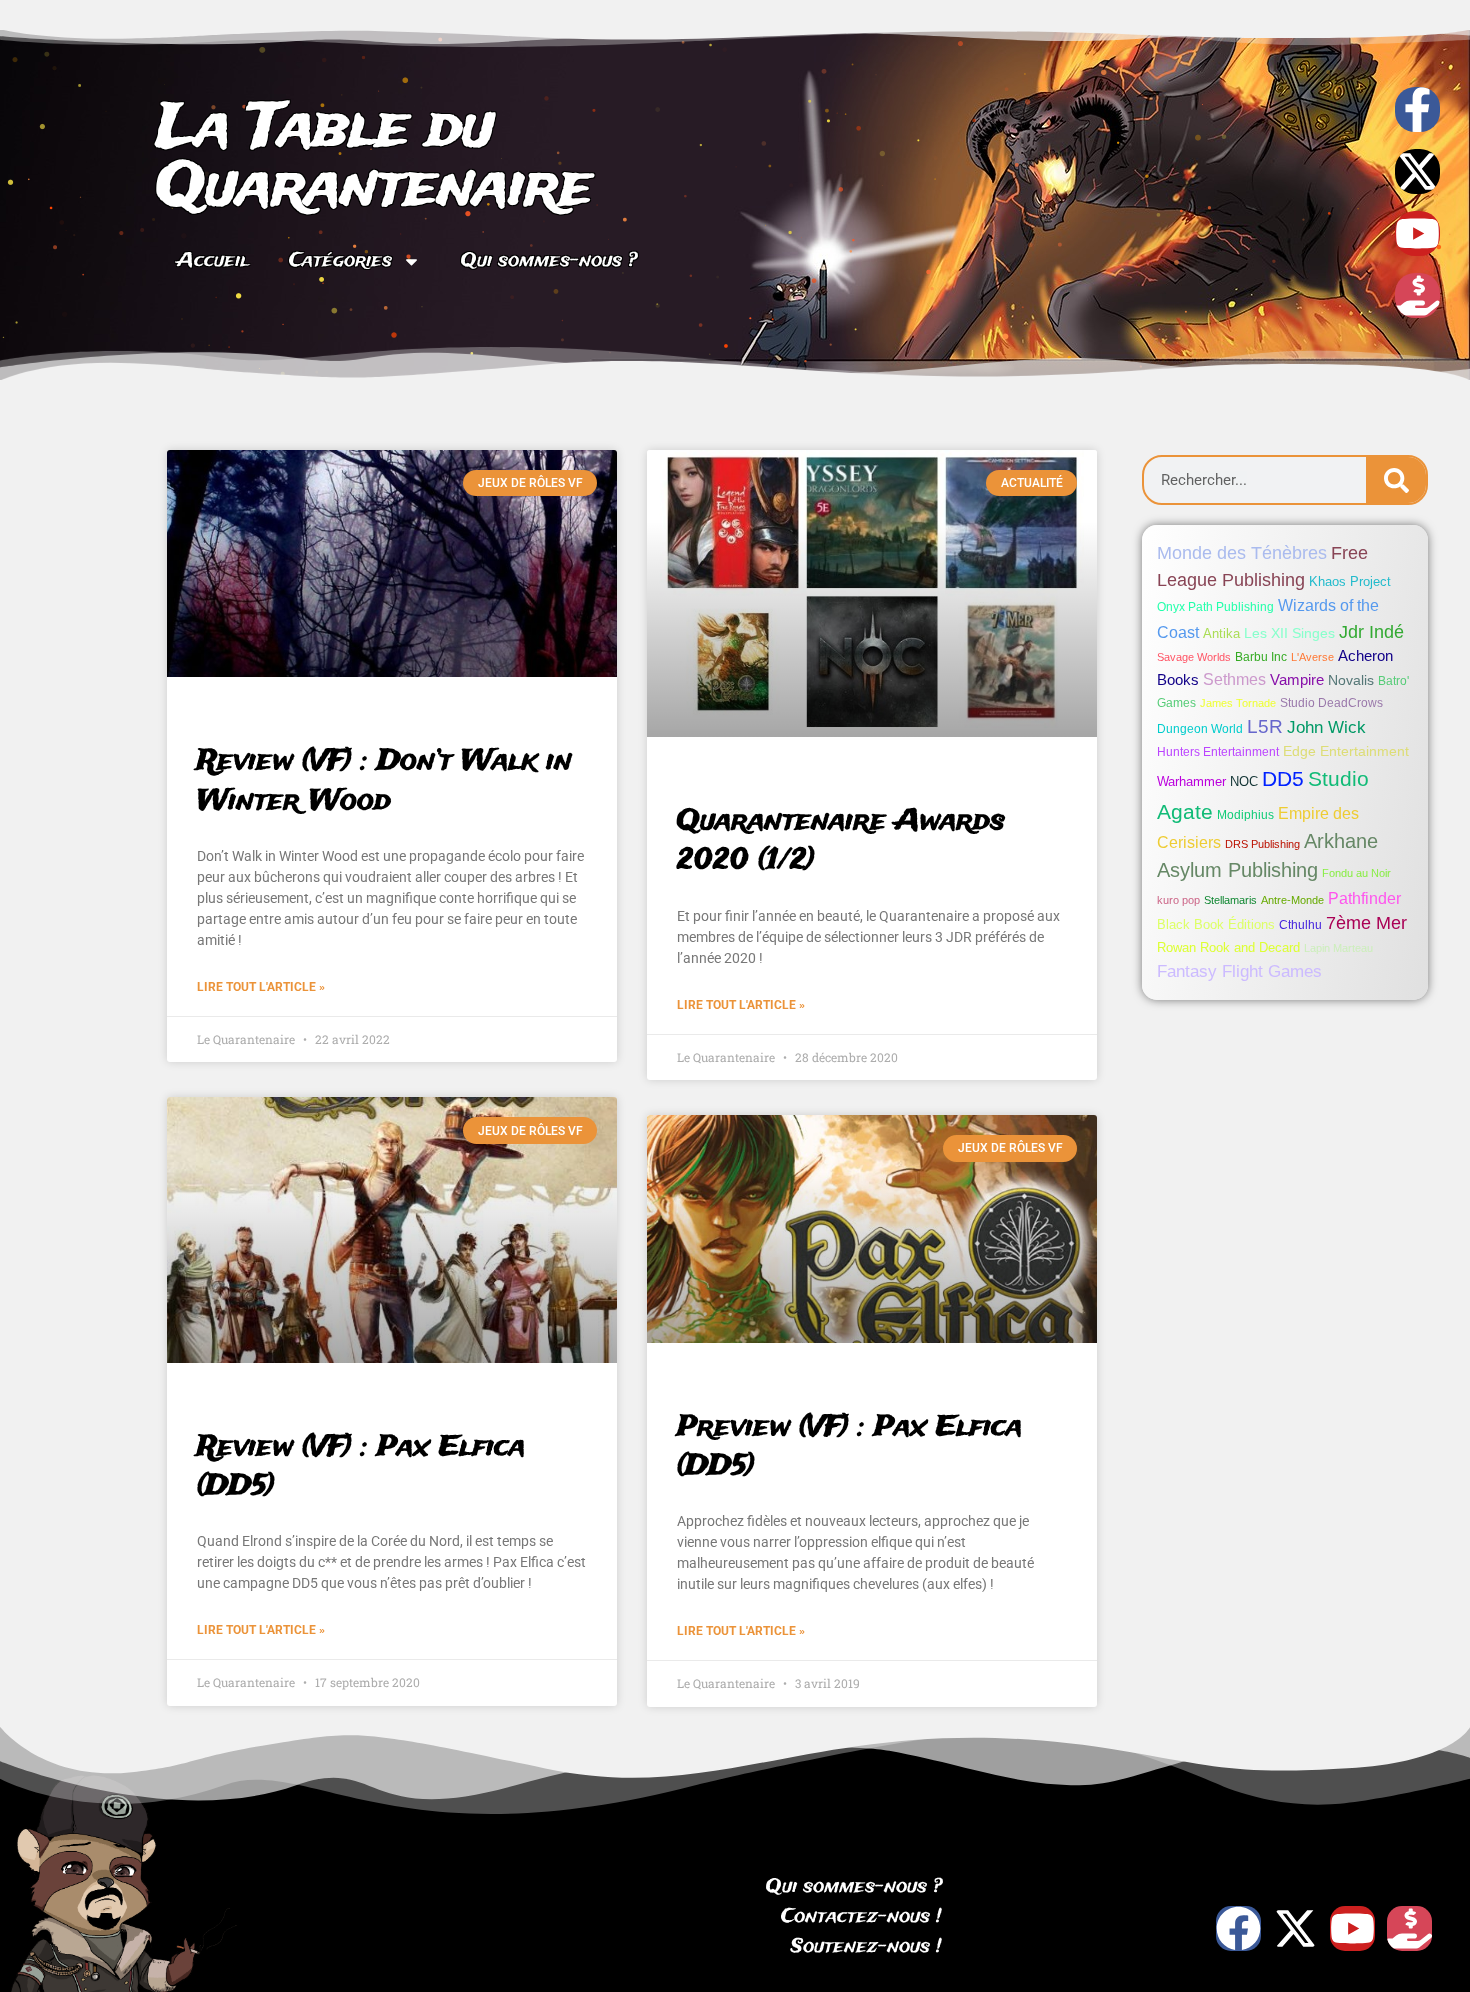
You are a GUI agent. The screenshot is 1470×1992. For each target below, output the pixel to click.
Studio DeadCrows (1331, 703)
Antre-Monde (1292, 900)
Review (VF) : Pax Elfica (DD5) (361, 1467)
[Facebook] (1238, 1928)
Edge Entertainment (1346, 751)
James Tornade (1238, 703)
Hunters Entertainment (1218, 752)
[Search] (1396, 480)
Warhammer (1191, 781)
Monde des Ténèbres (1242, 553)
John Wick (1326, 727)
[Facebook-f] (1417, 109)
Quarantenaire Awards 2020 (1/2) (841, 841)
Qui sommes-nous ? (549, 261)
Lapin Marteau (1338, 948)
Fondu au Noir (1356, 873)
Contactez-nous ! (861, 1917)
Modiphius (1245, 815)
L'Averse (1312, 657)
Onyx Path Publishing (1215, 607)
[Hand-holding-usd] (1417, 295)
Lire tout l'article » (261, 987)
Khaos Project (1350, 581)
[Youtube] (1417, 233)
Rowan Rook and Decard (1228, 947)
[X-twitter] (1417, 171)
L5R (1265, 726)
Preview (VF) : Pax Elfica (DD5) (849, 1447)
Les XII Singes (1289, 633)
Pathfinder (1364, 898)
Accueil (213, 261)
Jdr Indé (1371, 631)
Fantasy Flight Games (1239, 971)
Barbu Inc (1261, 657)
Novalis (1351, 680)
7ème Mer (1366, 923)
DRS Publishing (1262, 844)
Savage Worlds (1194, 657)
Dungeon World (1200, 729)
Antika (1221, 633)
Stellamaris (1230, 900)
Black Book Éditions (1216, 924)
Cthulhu (1300, 925)
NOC (1244, 781)
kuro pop (1178, 900)
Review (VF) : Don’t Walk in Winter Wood (384, 781)
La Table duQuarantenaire (374, 158)
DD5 (1283, 779)
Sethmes (1234, 679)
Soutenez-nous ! (866, 1947)
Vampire (1297, 679)
